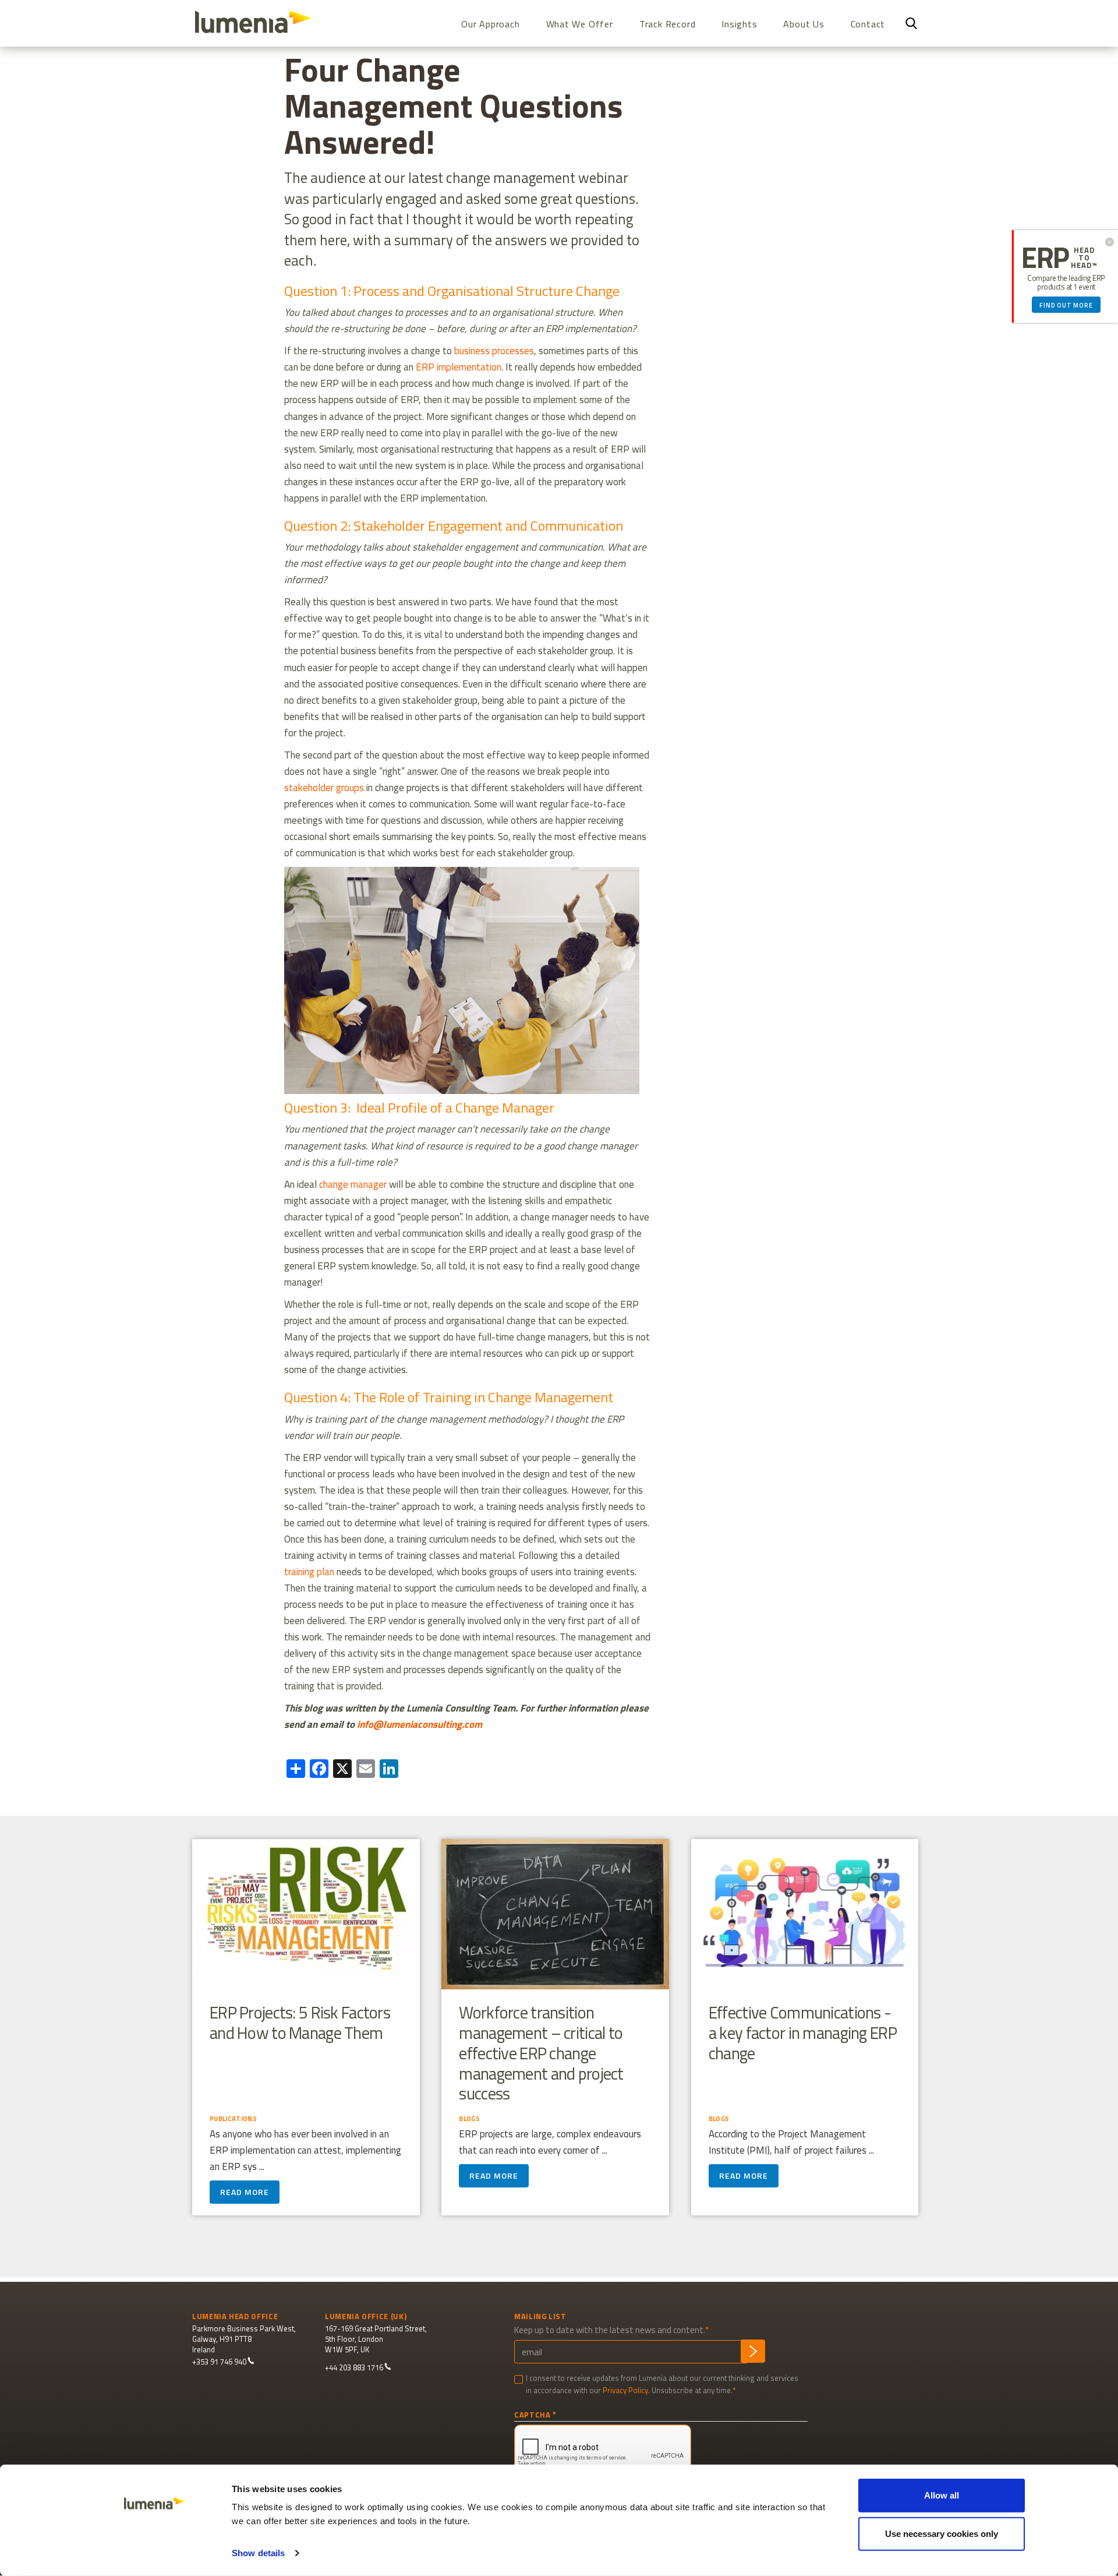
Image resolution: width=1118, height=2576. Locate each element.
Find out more (1066, 305)
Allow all (942, 2495)
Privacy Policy (625, 2390)
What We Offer (580, 24)
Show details (258, 2553)
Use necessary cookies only (942, 2533)
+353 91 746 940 (219, 2362)
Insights (739, 24)
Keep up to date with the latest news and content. (610, 2330)
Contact (868, 24)
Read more (245, 2192)
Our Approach (491, 24)
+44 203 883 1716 (354, 2368)
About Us (804, 24)
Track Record (668, 24)
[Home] (258, 22)
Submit (753, 2351)
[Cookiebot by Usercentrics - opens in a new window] (155, 2553)
